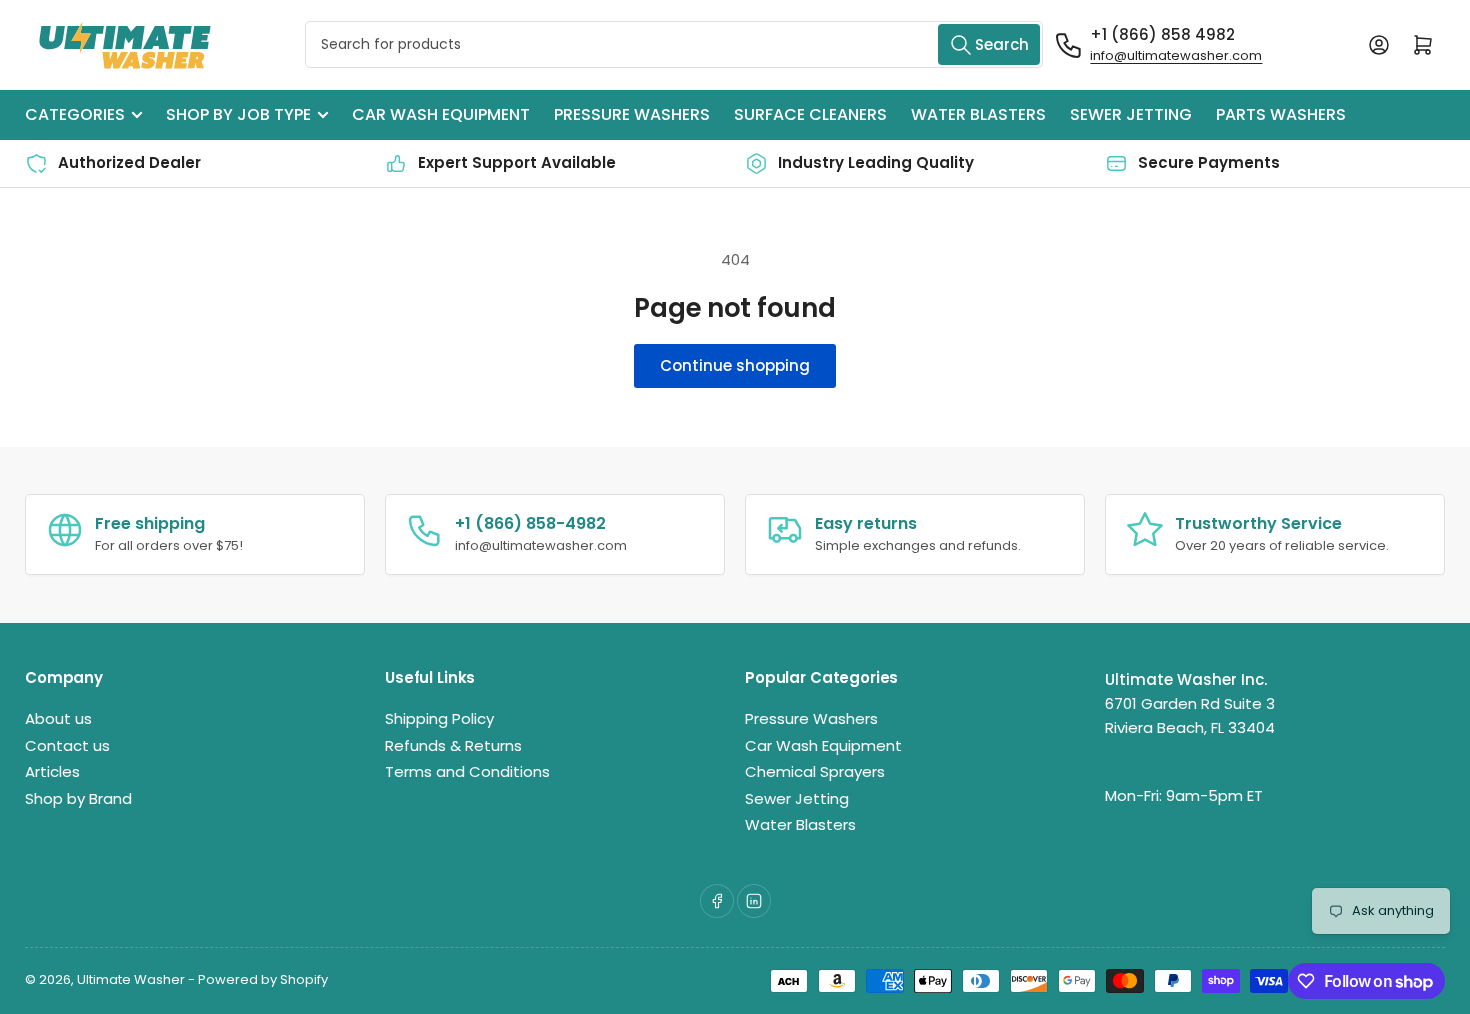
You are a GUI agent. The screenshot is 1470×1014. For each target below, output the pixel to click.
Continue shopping (735, 365)
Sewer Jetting (1131, 114)
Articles (52, 771)
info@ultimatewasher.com (1176, 55)
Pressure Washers (632, 114)
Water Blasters (978, 114)
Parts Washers (1281, 114)
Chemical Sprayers (815, 771)
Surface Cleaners (810, 114)
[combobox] (674, 44)
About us (58, 718)
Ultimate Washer (131, 979)
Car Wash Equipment (441, 114)
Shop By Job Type (238, 114)
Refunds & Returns (453, 745)
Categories (75, 114)
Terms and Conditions (467, 771)
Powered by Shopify (263, 979)
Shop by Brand (78, 798)
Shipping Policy (439, 718)
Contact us (67, 745)
